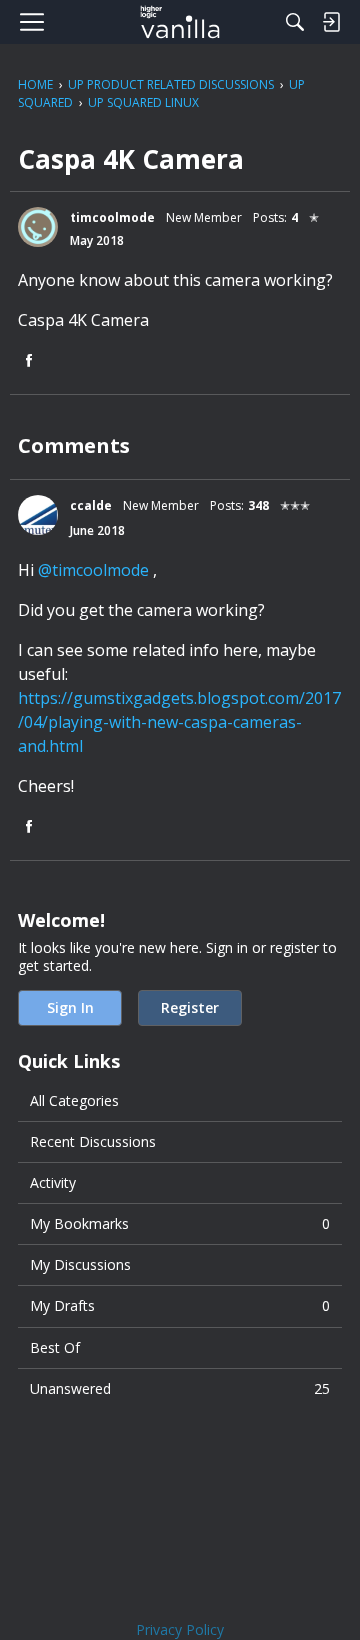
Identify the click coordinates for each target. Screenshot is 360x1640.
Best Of (55, 1347)
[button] (38, 227)
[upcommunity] (180, 22)
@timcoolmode (93, 570)
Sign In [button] (70, 1007)
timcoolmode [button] (112, 217)
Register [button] (190, 1007)
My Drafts (180, 1305)
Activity (53, 1182)
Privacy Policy (180, 1629)
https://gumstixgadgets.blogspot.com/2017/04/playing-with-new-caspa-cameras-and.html (179, 722)
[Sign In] (331, 22)
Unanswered (180, 1388)
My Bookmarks (180, 1223)
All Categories (74, 1100)
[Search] (295, 22)
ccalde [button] (91, 505)
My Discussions (80, 1264)
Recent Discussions (93, 1141)
